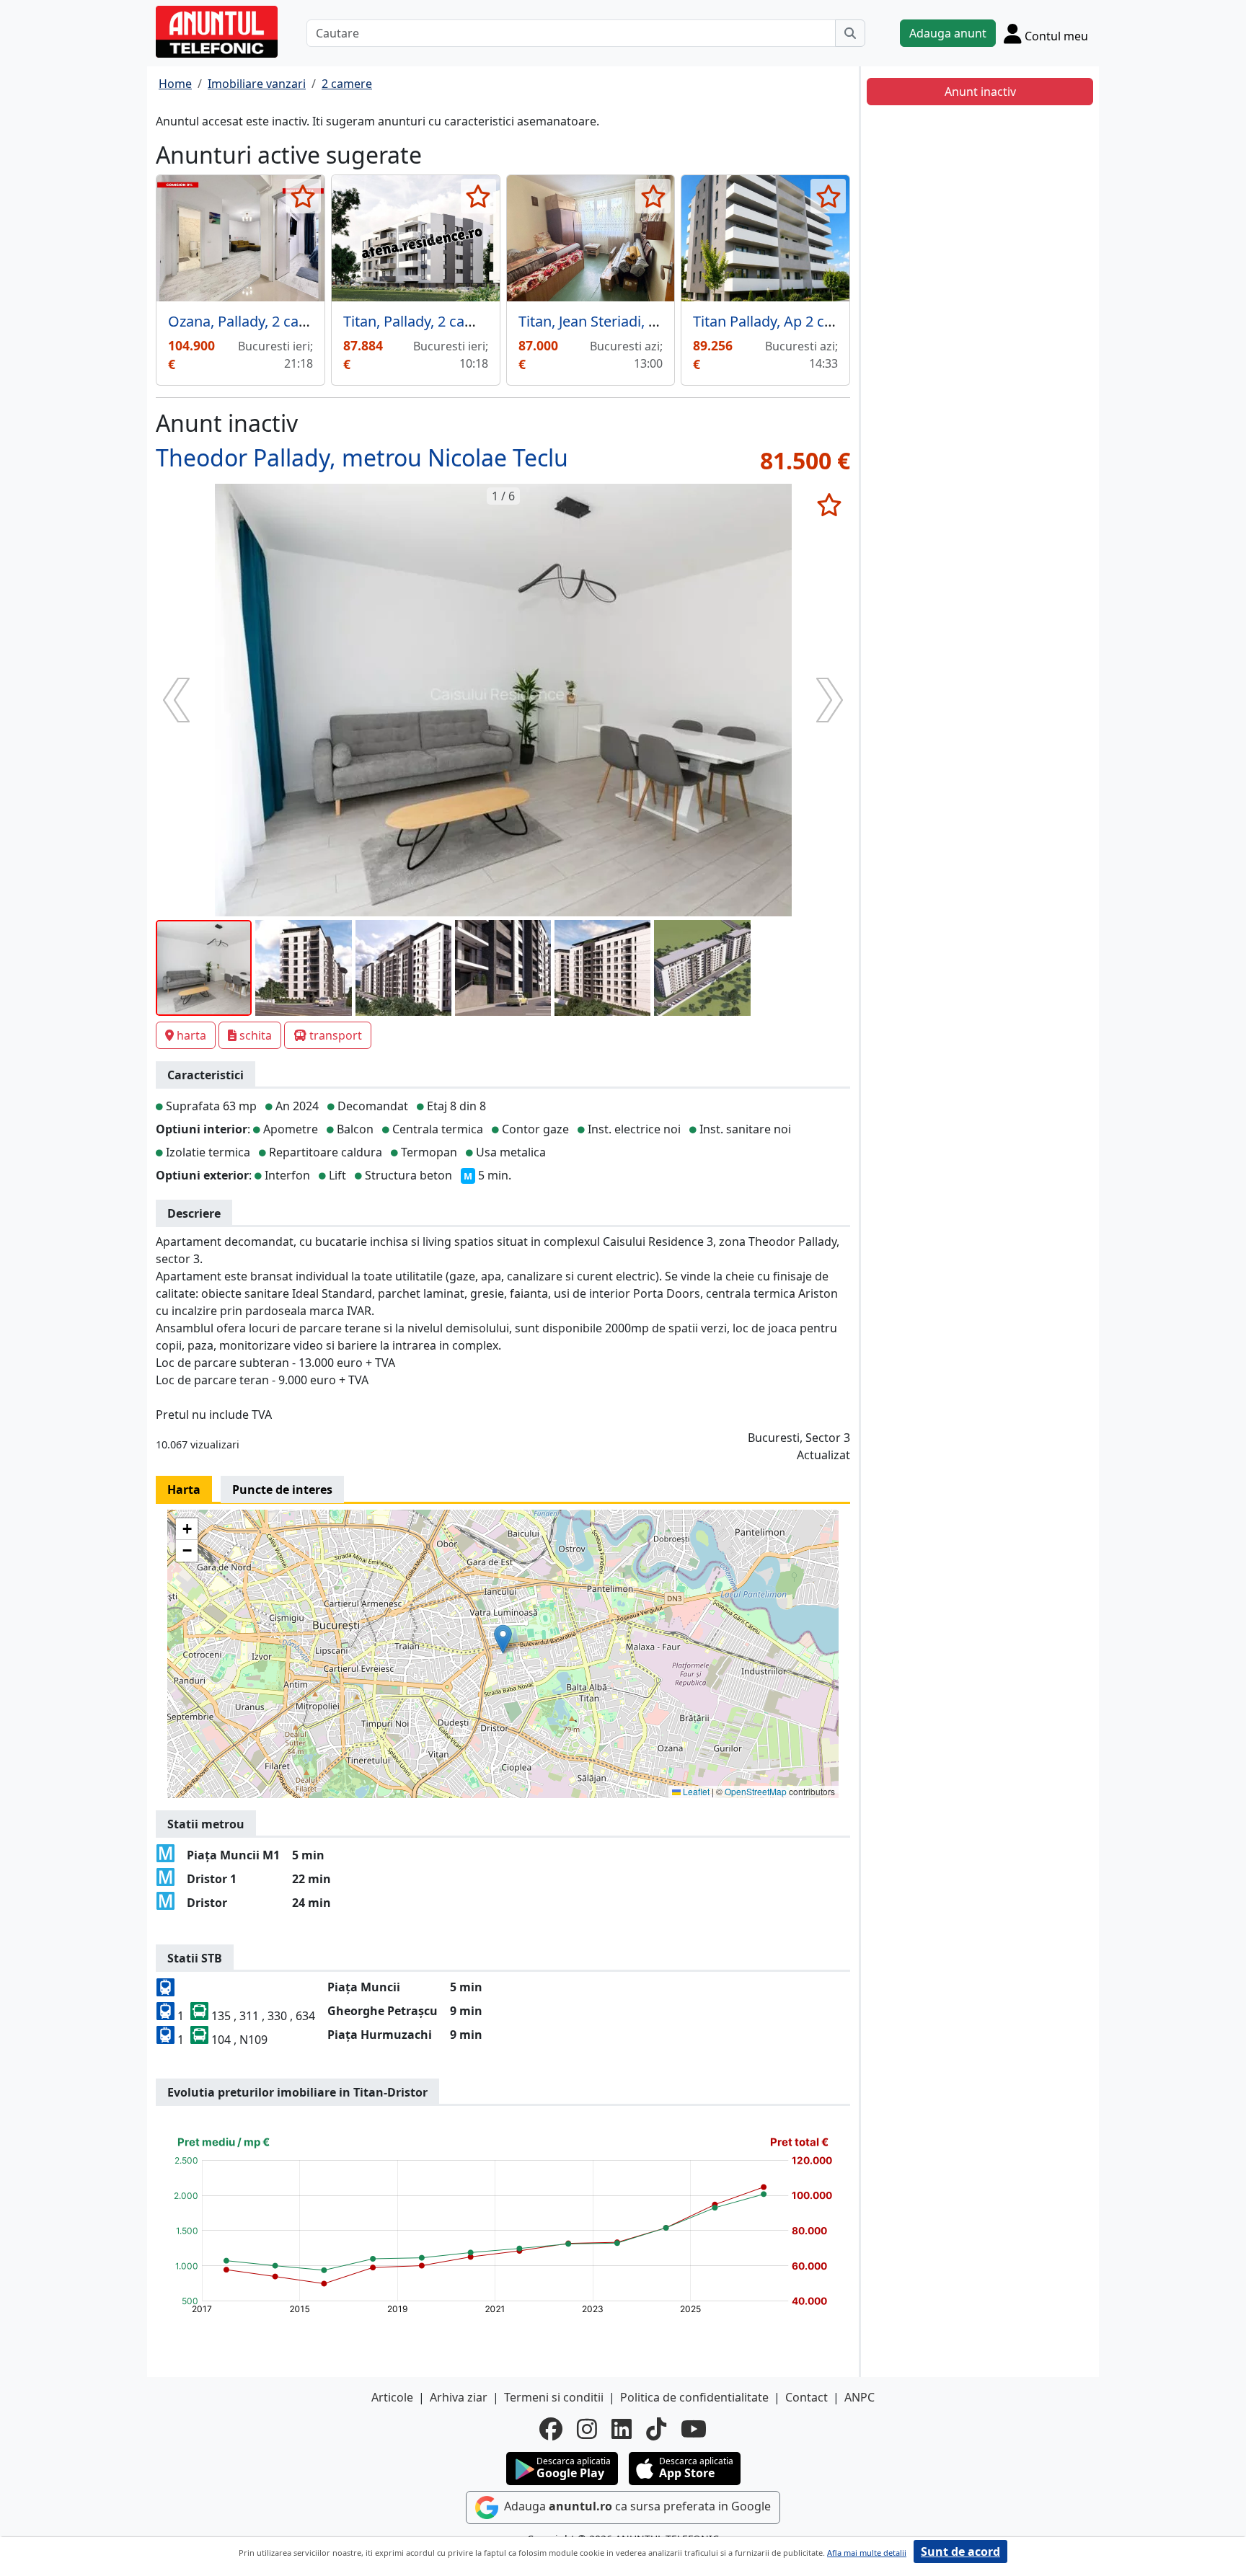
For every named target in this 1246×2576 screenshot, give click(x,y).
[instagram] (587, 2429)
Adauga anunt (948, 33)
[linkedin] (622, 2429)
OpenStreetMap (756, 1791)
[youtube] (694, 2429)
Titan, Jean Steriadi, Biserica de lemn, (640, 321)
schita (256, 1035)
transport (336, 1035)
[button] (503, 1639)
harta (191, 1035)
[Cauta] (850, 33)
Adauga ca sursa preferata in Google (636, 2506)
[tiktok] (656, 2429)
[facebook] (551, 2429)
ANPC (860, 2397)
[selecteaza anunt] (303, 196)
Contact (807, 2397)
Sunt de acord (960, 2551)
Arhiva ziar (459, 2397)
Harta (184, 1490)
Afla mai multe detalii (867, 2553)
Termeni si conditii (554, 2397)
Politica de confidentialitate (694, 2397)
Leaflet (695, 1791)
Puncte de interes (282, 1490)
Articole (392, 2397)
